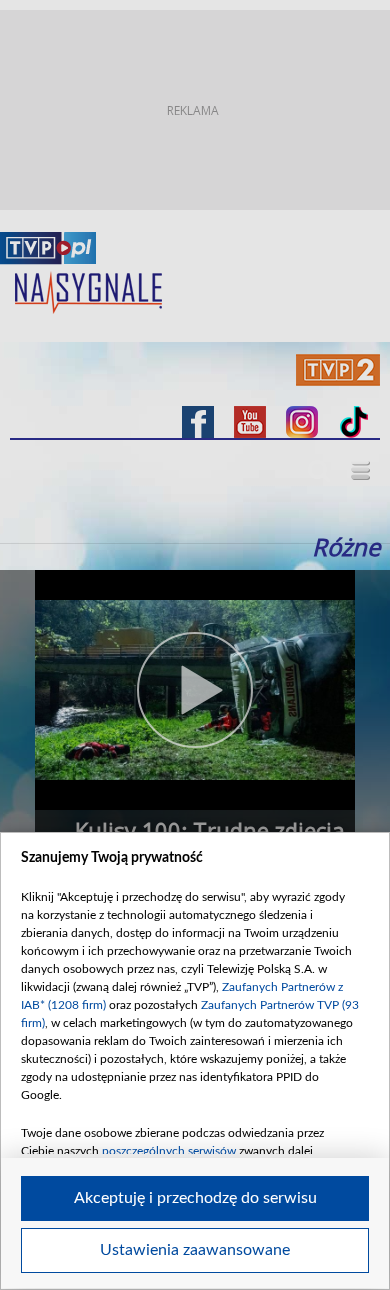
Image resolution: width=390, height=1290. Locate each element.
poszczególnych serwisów (169, 1151)
